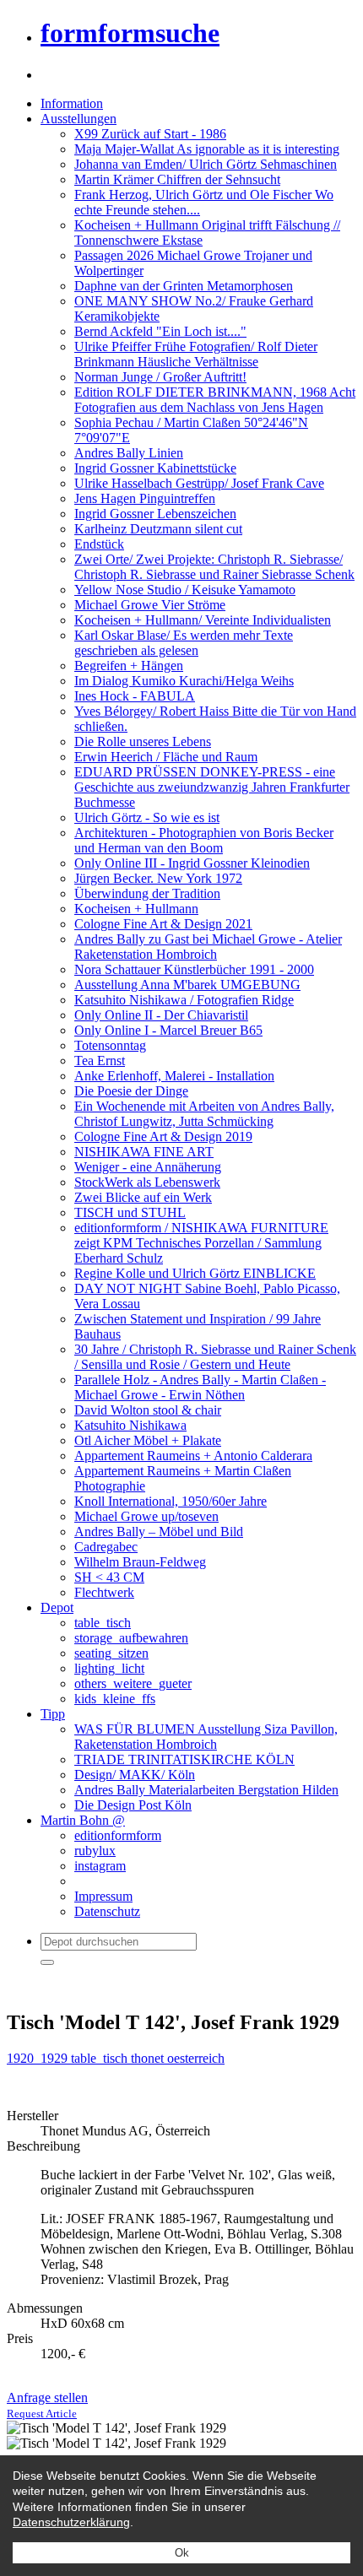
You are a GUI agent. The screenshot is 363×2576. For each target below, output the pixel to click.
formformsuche (130, 33)
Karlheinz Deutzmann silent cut (158, 529)
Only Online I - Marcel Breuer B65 (168, 1030)
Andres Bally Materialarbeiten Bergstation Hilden (206, 1790)
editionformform (118, 1835)
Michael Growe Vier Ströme (150, 605)
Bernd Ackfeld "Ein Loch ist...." (160, 331)
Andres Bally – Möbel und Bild (159, 1532)
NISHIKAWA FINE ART (144, 1152)
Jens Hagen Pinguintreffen (145, 498)
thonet (149, 2058)
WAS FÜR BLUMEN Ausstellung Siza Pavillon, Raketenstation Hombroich (206, 1737)
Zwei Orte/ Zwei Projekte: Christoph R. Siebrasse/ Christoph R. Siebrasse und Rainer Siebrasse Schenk (214, 567)
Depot (57, 1607)
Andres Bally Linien (129, 453)
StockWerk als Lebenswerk (147, 1182)
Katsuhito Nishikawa (130, 1425)
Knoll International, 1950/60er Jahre (171, 1501)
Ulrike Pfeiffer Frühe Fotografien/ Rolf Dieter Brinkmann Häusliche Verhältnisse (196, 354)
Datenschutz (107, 1911)
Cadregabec (106, 1547)
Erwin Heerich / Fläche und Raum (166, 757)
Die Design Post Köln (133, 1805)
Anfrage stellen (47, 2405)
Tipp (53, 1714)
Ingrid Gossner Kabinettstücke (155, 468)
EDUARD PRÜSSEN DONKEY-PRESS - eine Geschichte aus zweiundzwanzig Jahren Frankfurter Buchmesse (212, 787)
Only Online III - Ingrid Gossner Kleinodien (192, 863)
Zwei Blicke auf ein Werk (143, 1197)
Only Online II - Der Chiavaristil (161, 1015)
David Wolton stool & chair (148, 1410)
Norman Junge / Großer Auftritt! (160, 377)
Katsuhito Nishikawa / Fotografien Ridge (184, 1000)
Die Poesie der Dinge (131, 1091)
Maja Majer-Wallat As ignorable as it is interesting (207, 149)
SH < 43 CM (109, 1577)
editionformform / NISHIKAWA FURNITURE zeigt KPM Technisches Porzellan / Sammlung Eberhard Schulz (201, 1243)
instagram (100, 1866)
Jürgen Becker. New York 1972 (158, 878)
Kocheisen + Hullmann (136, 909)
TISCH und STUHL (130, 1212)
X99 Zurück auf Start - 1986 (150, 134)
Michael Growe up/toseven (146, 1516)
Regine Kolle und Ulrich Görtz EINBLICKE (195, 1273)
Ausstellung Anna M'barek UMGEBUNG (187, 985)
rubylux (95, 1851)
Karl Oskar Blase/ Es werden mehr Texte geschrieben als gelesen (184, 643)
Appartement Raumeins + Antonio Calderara (193, 1456)
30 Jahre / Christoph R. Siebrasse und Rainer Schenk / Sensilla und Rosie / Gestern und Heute (215, 1357)
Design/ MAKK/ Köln (135, 1775)
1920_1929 (39, 2058)
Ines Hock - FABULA (135, 696)
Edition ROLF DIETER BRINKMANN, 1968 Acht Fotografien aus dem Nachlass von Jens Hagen (215, 400)
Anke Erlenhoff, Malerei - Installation (174, 1076)
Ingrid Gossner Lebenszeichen (155, 514)
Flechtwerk (104, 1592)
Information (72, 103)
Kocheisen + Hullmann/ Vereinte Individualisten (203, 620)
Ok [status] (182, 2553)
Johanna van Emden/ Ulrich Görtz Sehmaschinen (206, 164)
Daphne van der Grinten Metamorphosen (184, 286)
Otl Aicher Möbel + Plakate (148, 1440)
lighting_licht (109, 1668)
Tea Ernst (100, 1061)
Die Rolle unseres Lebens (143, 741)
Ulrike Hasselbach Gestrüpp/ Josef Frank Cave (199, 483)
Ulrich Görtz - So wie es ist (147, 817)
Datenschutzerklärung (71, 2522)
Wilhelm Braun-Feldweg (140, 1562)
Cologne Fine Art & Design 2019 (163, 1136)
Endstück (99, 544)
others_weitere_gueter (133, 1683)
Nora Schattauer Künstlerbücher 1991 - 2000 (194, 969)
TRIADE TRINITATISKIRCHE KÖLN (184, 1759)
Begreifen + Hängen (129, 666)
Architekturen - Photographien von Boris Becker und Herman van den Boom (204, 840)
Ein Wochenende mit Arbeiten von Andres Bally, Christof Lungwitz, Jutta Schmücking (204, 1114)
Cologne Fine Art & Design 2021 (163, 924)
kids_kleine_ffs (115, 1699)
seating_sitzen (111, 1653)
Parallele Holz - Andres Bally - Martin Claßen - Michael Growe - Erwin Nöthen (200, 1387)
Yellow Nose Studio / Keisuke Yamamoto (185, 590)
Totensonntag (110, 1045)
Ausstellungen (79, 119)
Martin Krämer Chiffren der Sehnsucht (177, 179)
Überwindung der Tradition (147, 893)
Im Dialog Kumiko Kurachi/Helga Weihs (184, 681)
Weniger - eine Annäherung (148, 1167)
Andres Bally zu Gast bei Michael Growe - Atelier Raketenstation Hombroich (208, 947)
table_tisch (103, 1623)
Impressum (103, 1896)
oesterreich (196, 2058)
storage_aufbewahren (131, 1638)
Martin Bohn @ (83, 1820)
